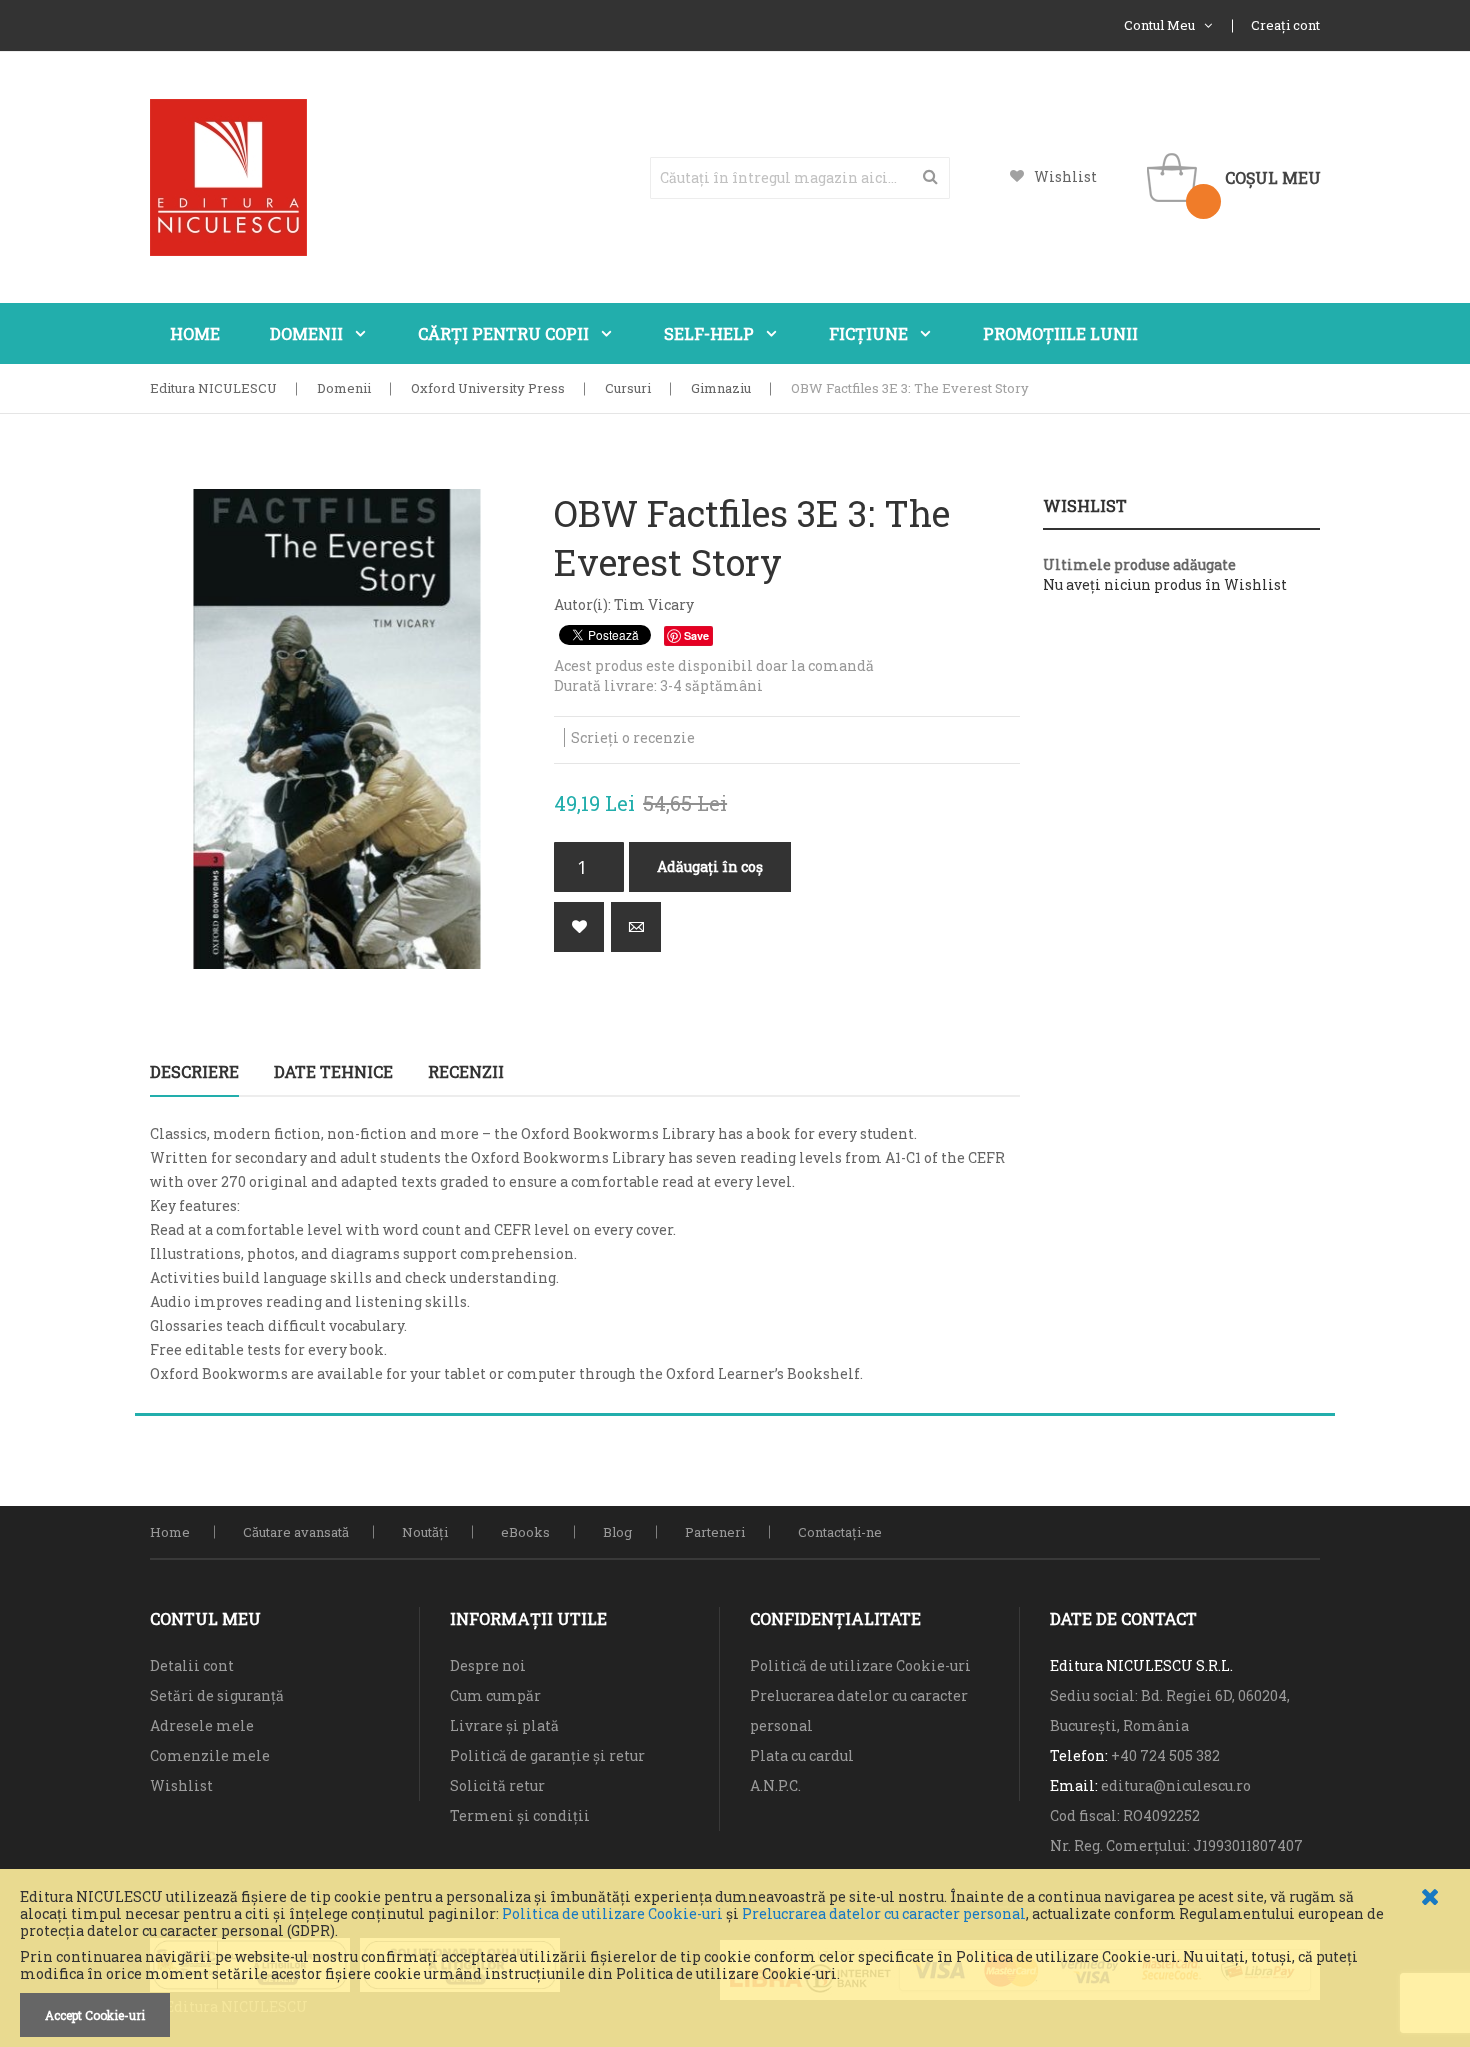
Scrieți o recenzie (633, 737)
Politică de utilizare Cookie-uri (860, 1665)
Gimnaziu (721, 388)
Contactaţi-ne (840, 1532)
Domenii (344, 388)
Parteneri (715, 1532)
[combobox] (800, 178)
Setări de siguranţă (217, 1695)
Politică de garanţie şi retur (547, 1755)
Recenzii (466, 1071)
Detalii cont (192, 1665)
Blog (617, 1532)
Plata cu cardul (802, 1755)
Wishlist (1065, 176)
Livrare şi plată (504, 1725)
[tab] (194, 1072)
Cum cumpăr (495, 1695)
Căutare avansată (296, 1532)
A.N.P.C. (775, 1785)
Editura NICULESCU (213, 388)
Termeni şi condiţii (520, 1815)
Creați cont (1285, 25)
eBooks (525, 1532)
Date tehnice (333, 1071)
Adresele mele (202, 1725)
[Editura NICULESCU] (228, 177)
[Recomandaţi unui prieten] (636, 927)
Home (170, 1532)
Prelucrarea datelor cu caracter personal (884, 1913)
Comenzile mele (210, 1755)
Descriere (194, 1071)
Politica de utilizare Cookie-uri (612, 1913)
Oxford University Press (488, 388)
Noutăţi (425, 1532)
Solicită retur (497, 1785)
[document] (735, 1963)
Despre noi (488, 1665)
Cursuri (628, 388)
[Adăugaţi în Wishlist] (579, 927)
